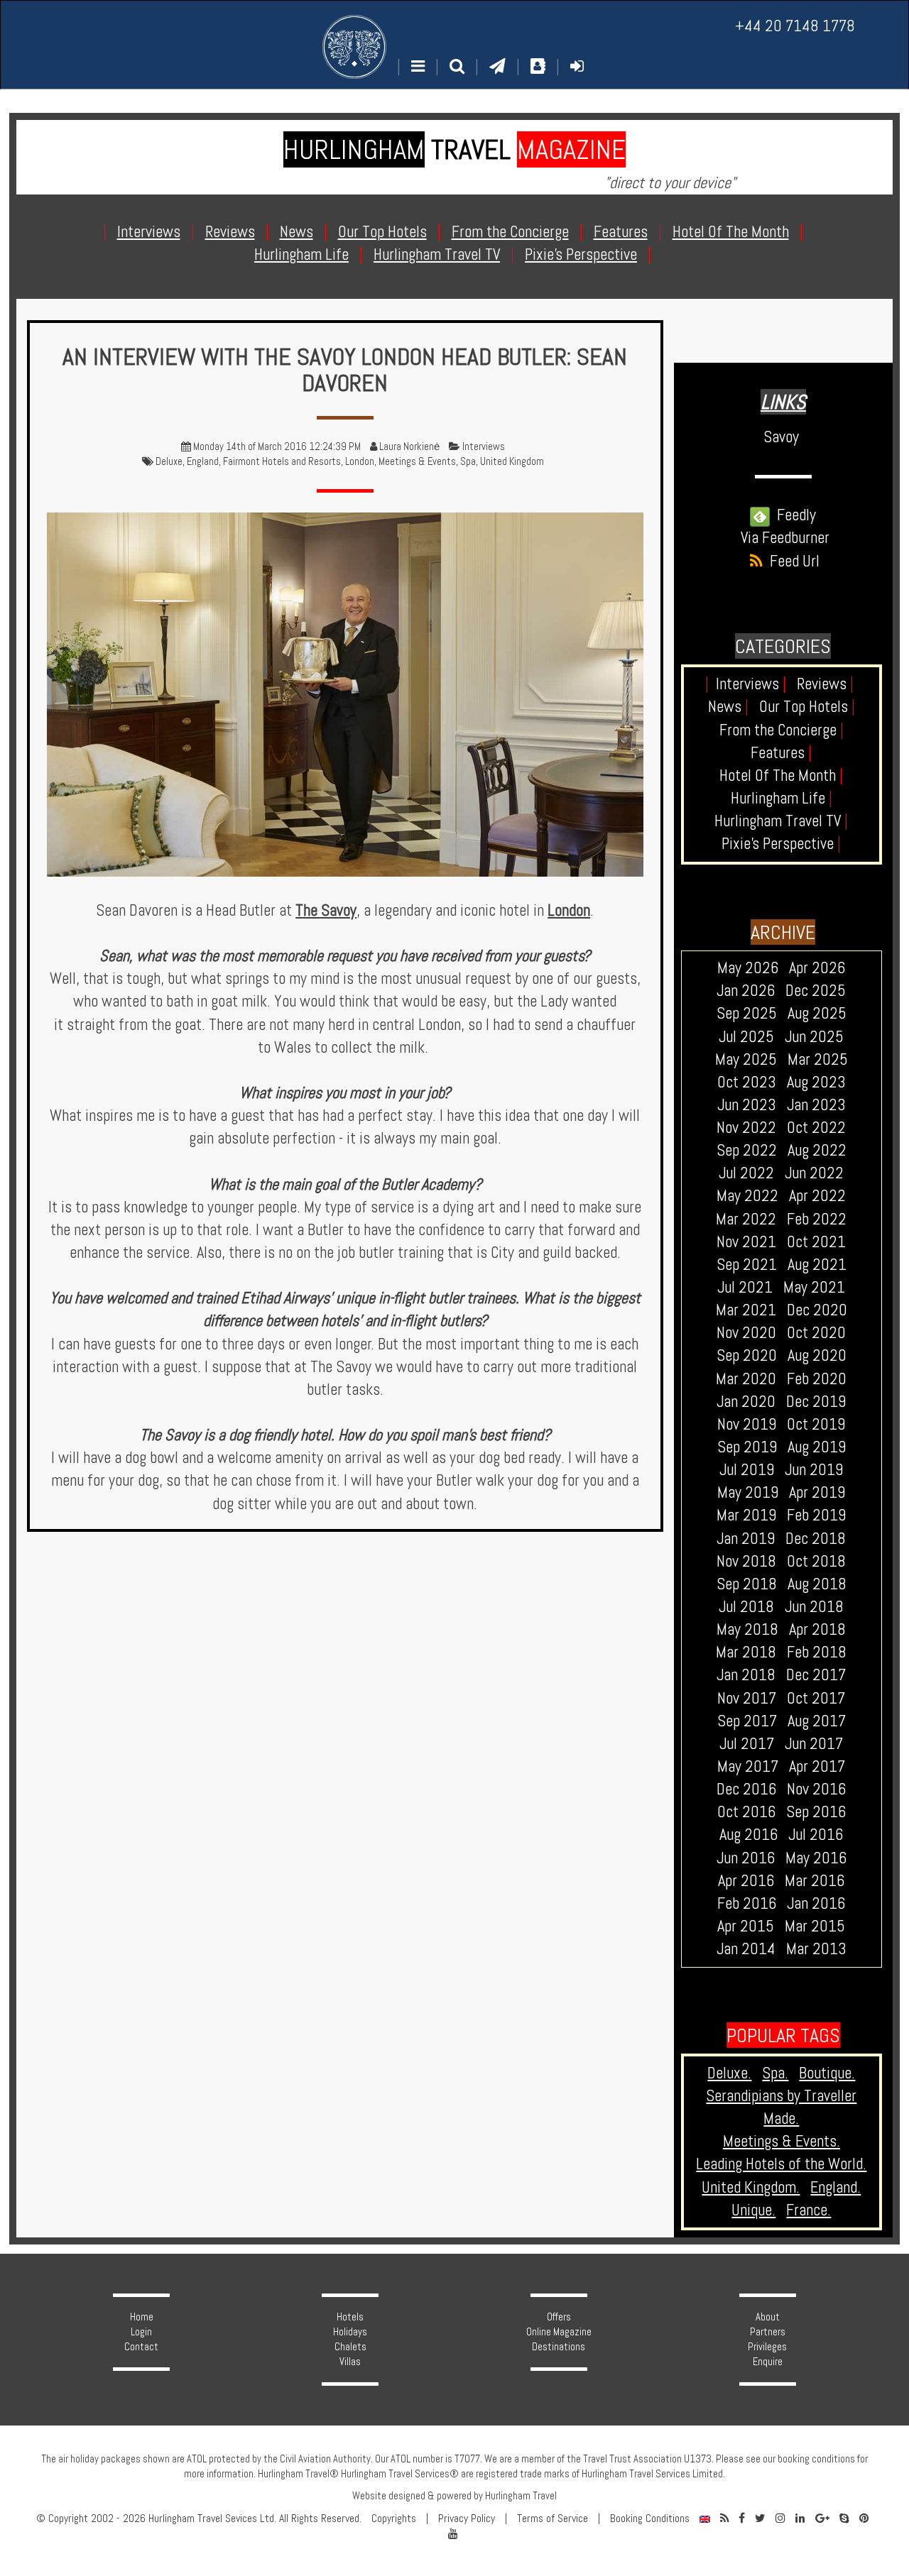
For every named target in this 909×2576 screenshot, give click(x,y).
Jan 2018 (746, 1675)
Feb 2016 (747, 1903)
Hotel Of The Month (781, 775)
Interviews (484, 446)
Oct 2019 (816, 1424)
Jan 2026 (746, 991)
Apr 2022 (817, 1196)
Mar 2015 (815, 1926)
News (728, 707)
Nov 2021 (746, 1242)
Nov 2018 (746, 1561)
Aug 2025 (817, 1013)
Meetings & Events (417, 461)
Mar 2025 (818, 1059)
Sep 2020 (747, 1355)
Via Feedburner (785, 538)
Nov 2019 (747, 1424)
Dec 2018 (816, 1539)
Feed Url (791, 561)
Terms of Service (553, 2519)
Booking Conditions (650, 2519)
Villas (350, 2362)
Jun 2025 (814, 1037)
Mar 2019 (746, 1515)
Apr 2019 (817, 1492)
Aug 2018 (817, 1584)
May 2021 (814, 1287)
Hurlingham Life (782, 798)
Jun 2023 (747, 1105)
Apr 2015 (746, 1926)
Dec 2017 (816, 1675)
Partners (768, 2332)
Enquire (768, 2362)
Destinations (559, 2347)
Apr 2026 (817, 968)
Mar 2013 (816, 1949)
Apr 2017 (817, 1766)
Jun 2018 (814, 1607)
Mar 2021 (746, 1310)
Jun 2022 (814, 1173)
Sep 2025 (747, 1013)
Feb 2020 (817, 1379)
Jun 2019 (814, 1470)
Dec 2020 (817, 1310)
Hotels (350, 2317)
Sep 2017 (747, 1721)
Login (141, 2332)
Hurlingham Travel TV (781, 821)
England (203, 461)
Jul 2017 (747, 1744)
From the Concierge (782, 730)
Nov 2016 (816, 1789)
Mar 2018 (746, 1652)
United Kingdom (512, 461)
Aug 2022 (817, 1150)
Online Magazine (559, 2332)
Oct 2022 (816, 1128)
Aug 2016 (749, 1835)
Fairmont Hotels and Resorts (282, 461)
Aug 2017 (817, 1721)
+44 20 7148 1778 (795, 26)
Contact (141, 2347)
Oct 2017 (816, 1698)
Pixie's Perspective (781, 844)
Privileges (767, 2347)
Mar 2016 (815, 1881)
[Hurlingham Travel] (354, 47)
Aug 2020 (817, 1355)
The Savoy (326, 910)
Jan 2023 (816, 1105)
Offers (559, 2317)
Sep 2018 (747, 1584)
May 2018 (747, 1629)
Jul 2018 (746, 1607)
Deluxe (169, 461)
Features (781, 753)
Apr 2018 (817, 1629)
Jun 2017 (814, 1744)
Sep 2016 (816, 1812)
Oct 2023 (747, 1082)
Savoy (781, 437)
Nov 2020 (746, 1333)
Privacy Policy (467, 2519)
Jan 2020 (746, 1402)
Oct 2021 (816, 1242)
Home (142, 2317)
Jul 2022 (746, 1173)
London (360, 461)
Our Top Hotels (807, 707)
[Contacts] (538, 66)
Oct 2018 (816, 1561)
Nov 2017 (747, 1698)
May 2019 (748, 1492)
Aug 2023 (816, 1082)
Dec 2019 (816, 1402)
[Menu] (418, 66)
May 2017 (748, 1766)
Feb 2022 (817, 1219)
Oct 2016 (746, 1812)
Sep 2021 (747, 1265)
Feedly (793, 515)
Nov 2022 (746, 1128)
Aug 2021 (817, 1265)
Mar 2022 (746, 1219)
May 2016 (816, 1858)
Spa (468, 461)
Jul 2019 (747, 1470)
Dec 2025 (816, 991)
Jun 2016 (746, 1858)
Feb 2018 (817, 1652)
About (768, 2317)
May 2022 (747, 1196)
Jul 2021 (745, 1287)
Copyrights (394, 2519)
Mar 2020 (746, 1379)
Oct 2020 (816, 1333)
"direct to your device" (670, 183)
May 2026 (748, 968)
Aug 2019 (817, 1447)
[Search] (457, 66)
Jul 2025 (746, 1037)
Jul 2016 (816, 1835)
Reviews (825, 684)
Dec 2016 (746, 1789)
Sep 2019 (747, 1447)
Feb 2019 (816, 1515)
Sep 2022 (747, 1150)
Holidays (350, 2332)
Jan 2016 (816, 1903)
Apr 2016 (746, 1881)
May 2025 (746, 1059)
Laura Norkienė (409, 446)
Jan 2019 (746, 1539)
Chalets (350, 2347)
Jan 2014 (746, 1949)
